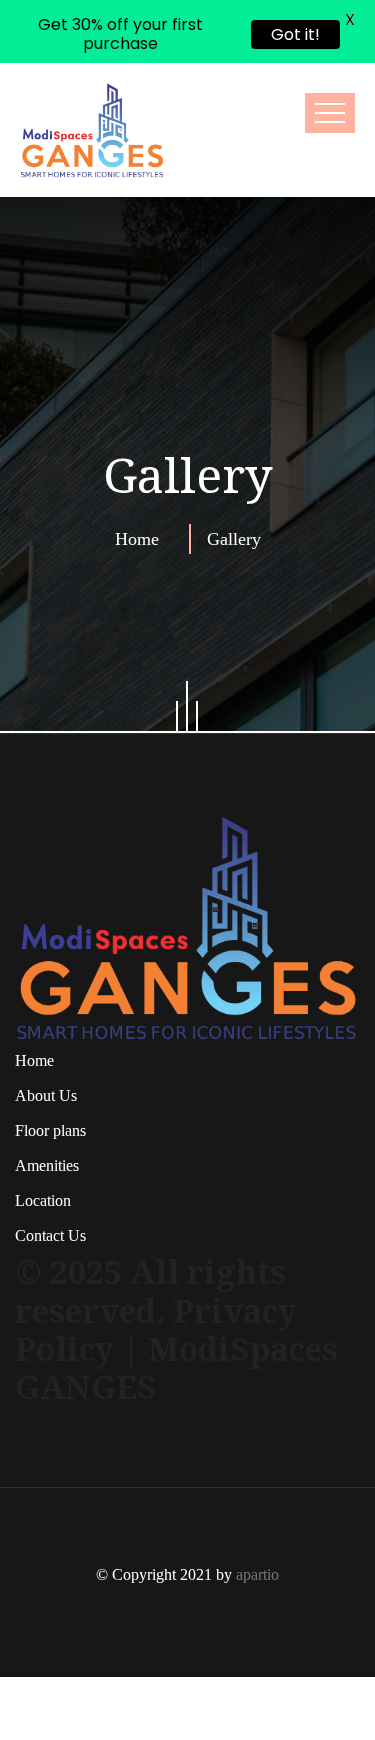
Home (142, 476)
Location (43, 1137)
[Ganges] (92, 67)
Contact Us (50, 1172)
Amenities (47, 1102)
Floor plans (50, 1067)
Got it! (295, 34)
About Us (46, 1032)
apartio (257, 1510)
